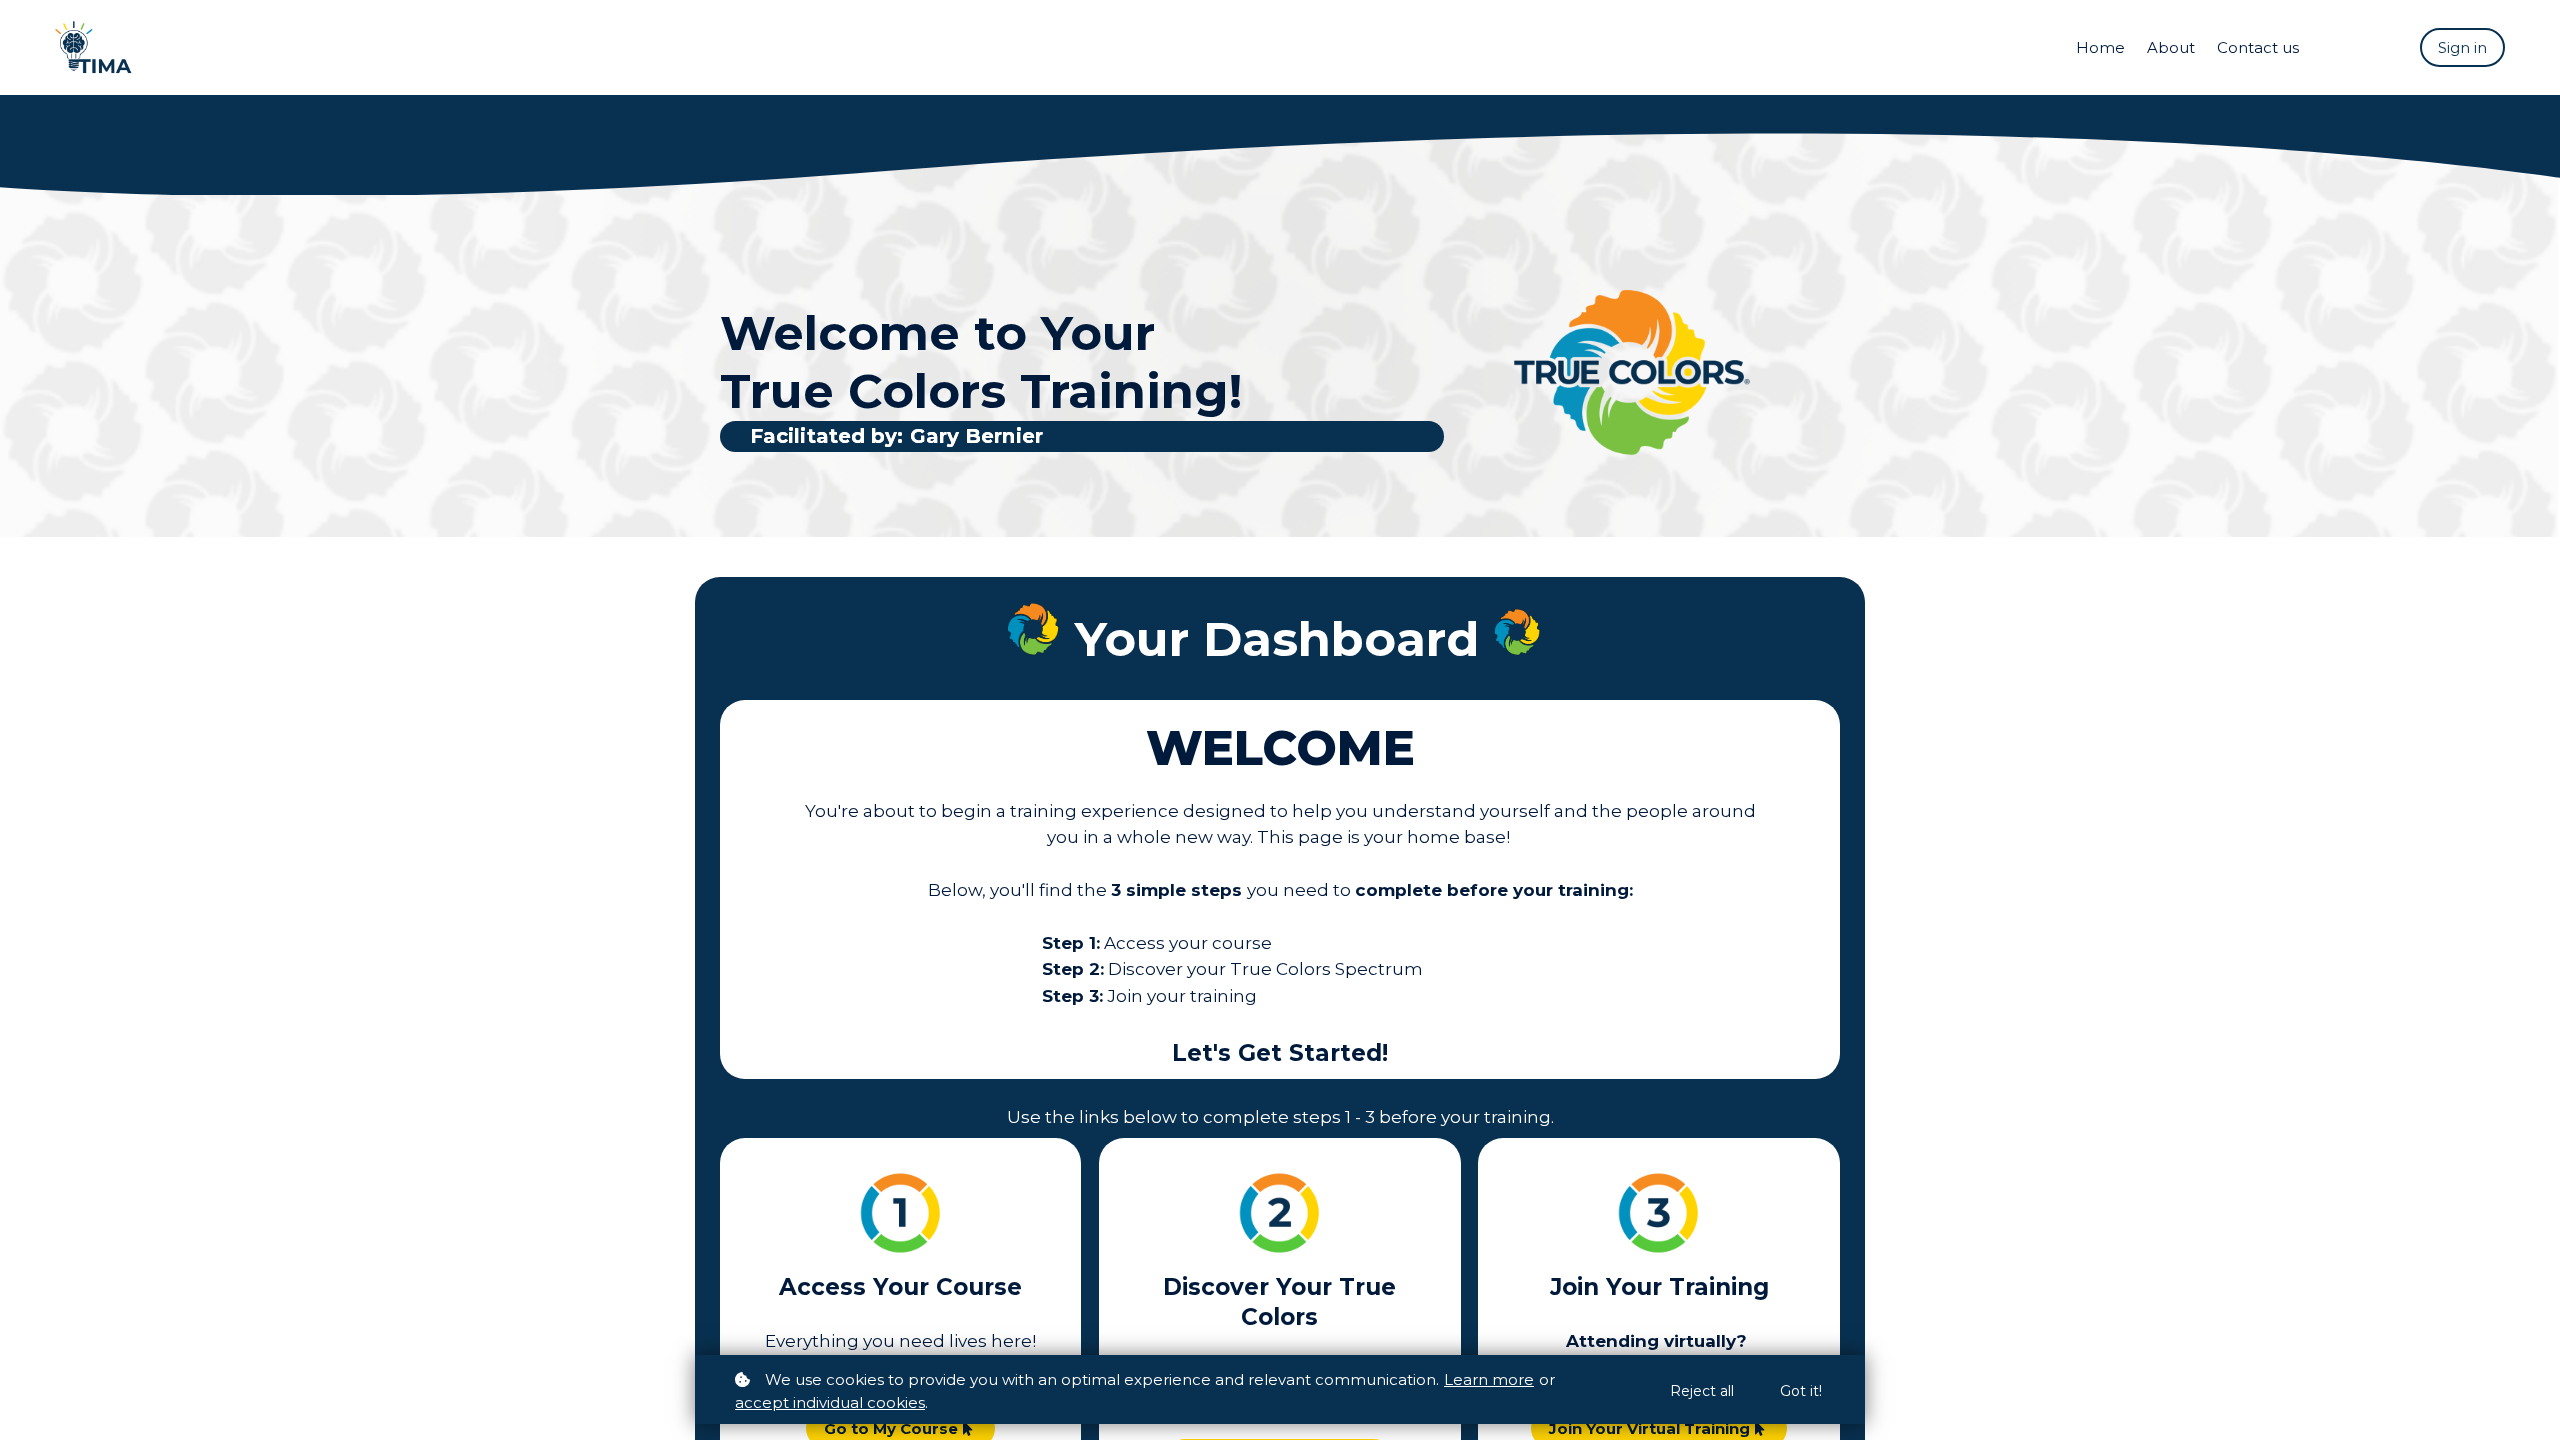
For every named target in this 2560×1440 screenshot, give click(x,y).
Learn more (1489, 1379)
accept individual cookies (830, 1402)
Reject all (1702, 1391)
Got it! (1801, 1391)
